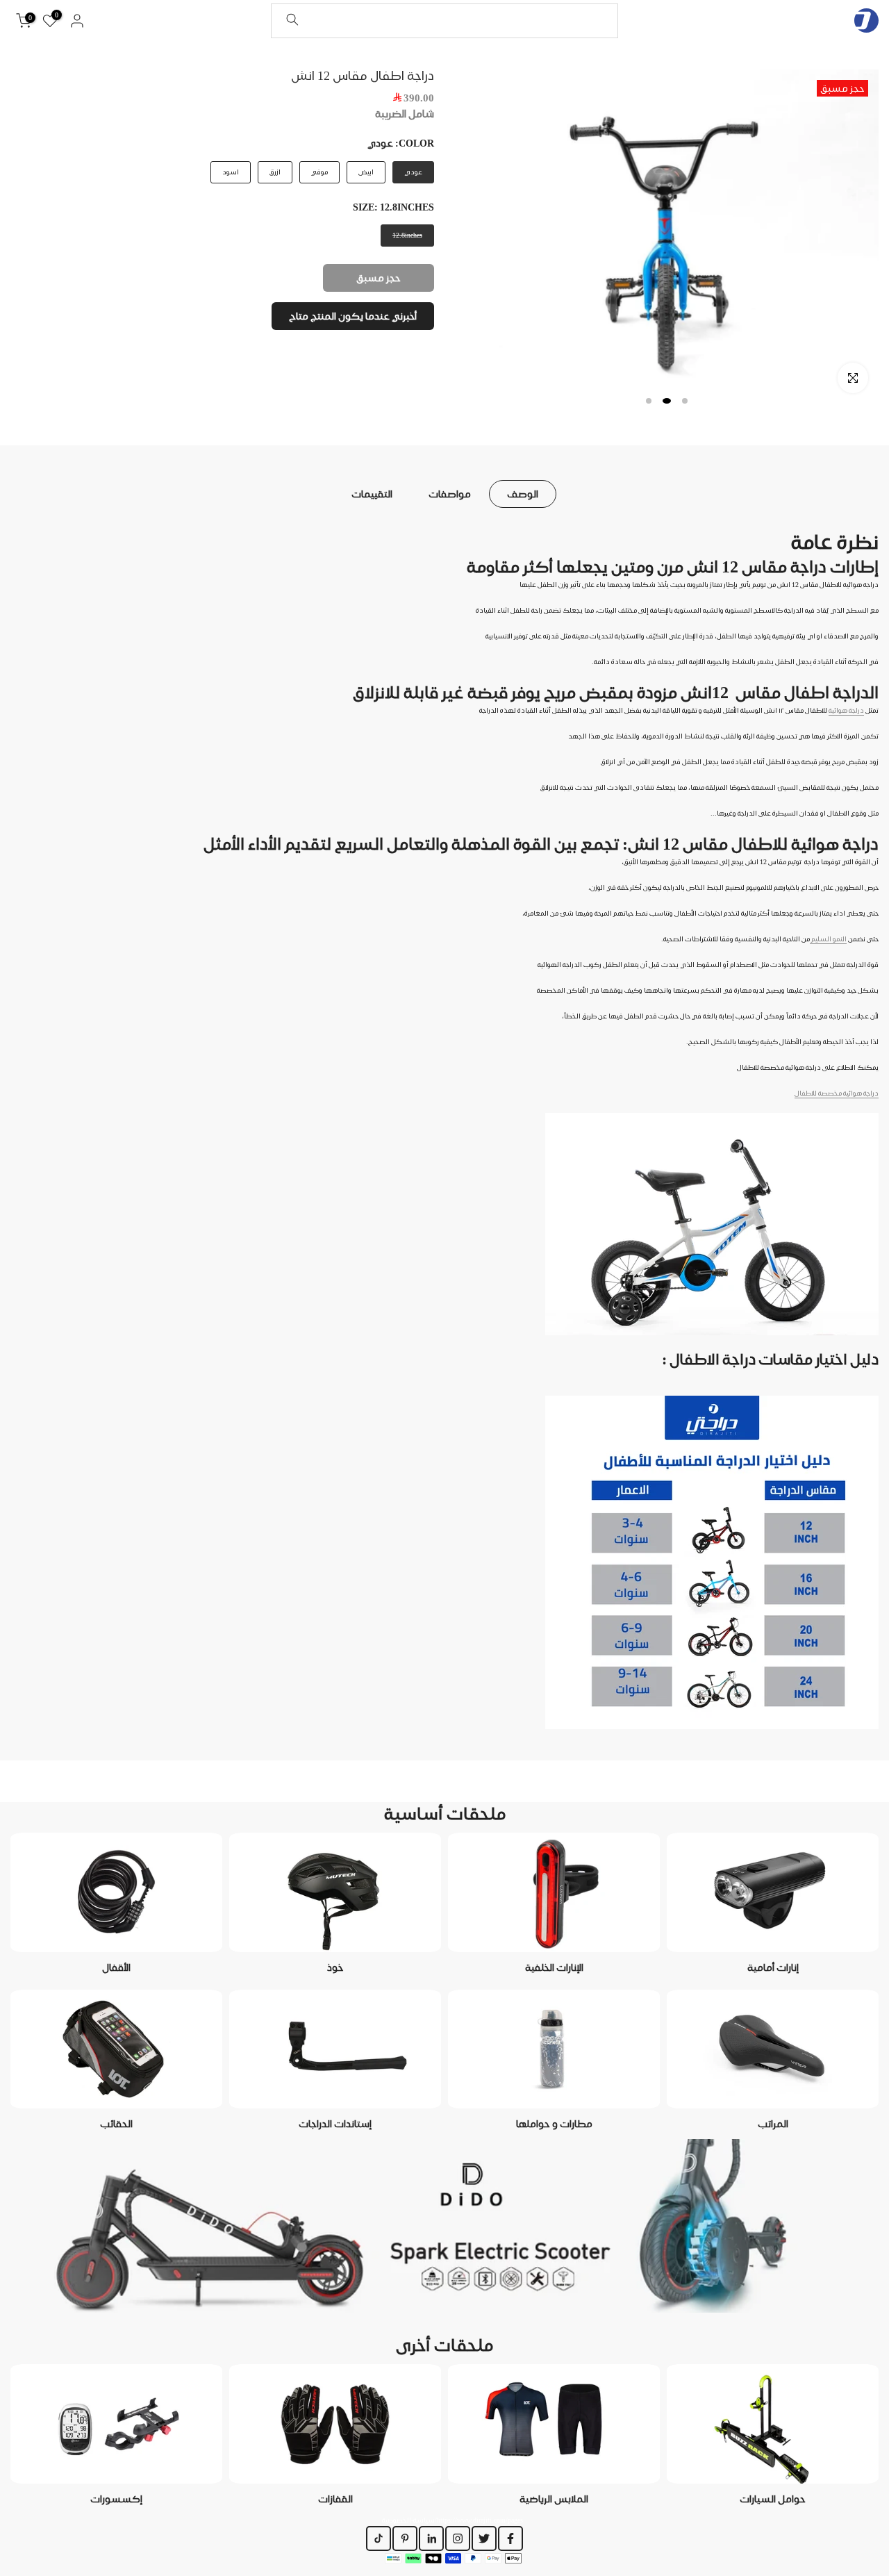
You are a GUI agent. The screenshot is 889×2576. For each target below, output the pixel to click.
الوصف (523, 493)
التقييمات (372, 493)
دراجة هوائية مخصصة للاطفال (837, 1093)
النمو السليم (828, 939)
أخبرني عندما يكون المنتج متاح (353, 316)
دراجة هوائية (846, 710)
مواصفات (450, 493)
